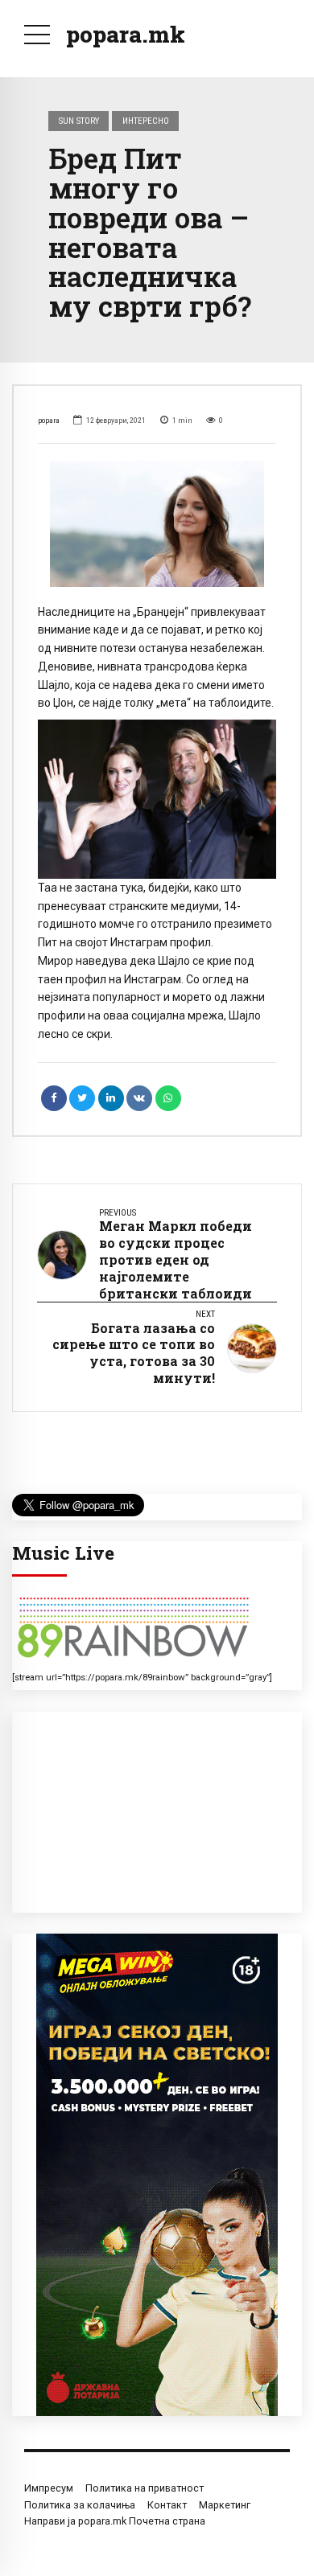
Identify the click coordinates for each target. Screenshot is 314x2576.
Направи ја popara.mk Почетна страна (115, 2521)
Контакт (167, 2505)
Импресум (49, 2488)
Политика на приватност (145, 2488)
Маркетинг (225, 2505)
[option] (157, 523)
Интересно (146, 121)
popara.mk (126, 34)
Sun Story (79, 121)
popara (49, 420)
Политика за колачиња (80, 2505)
